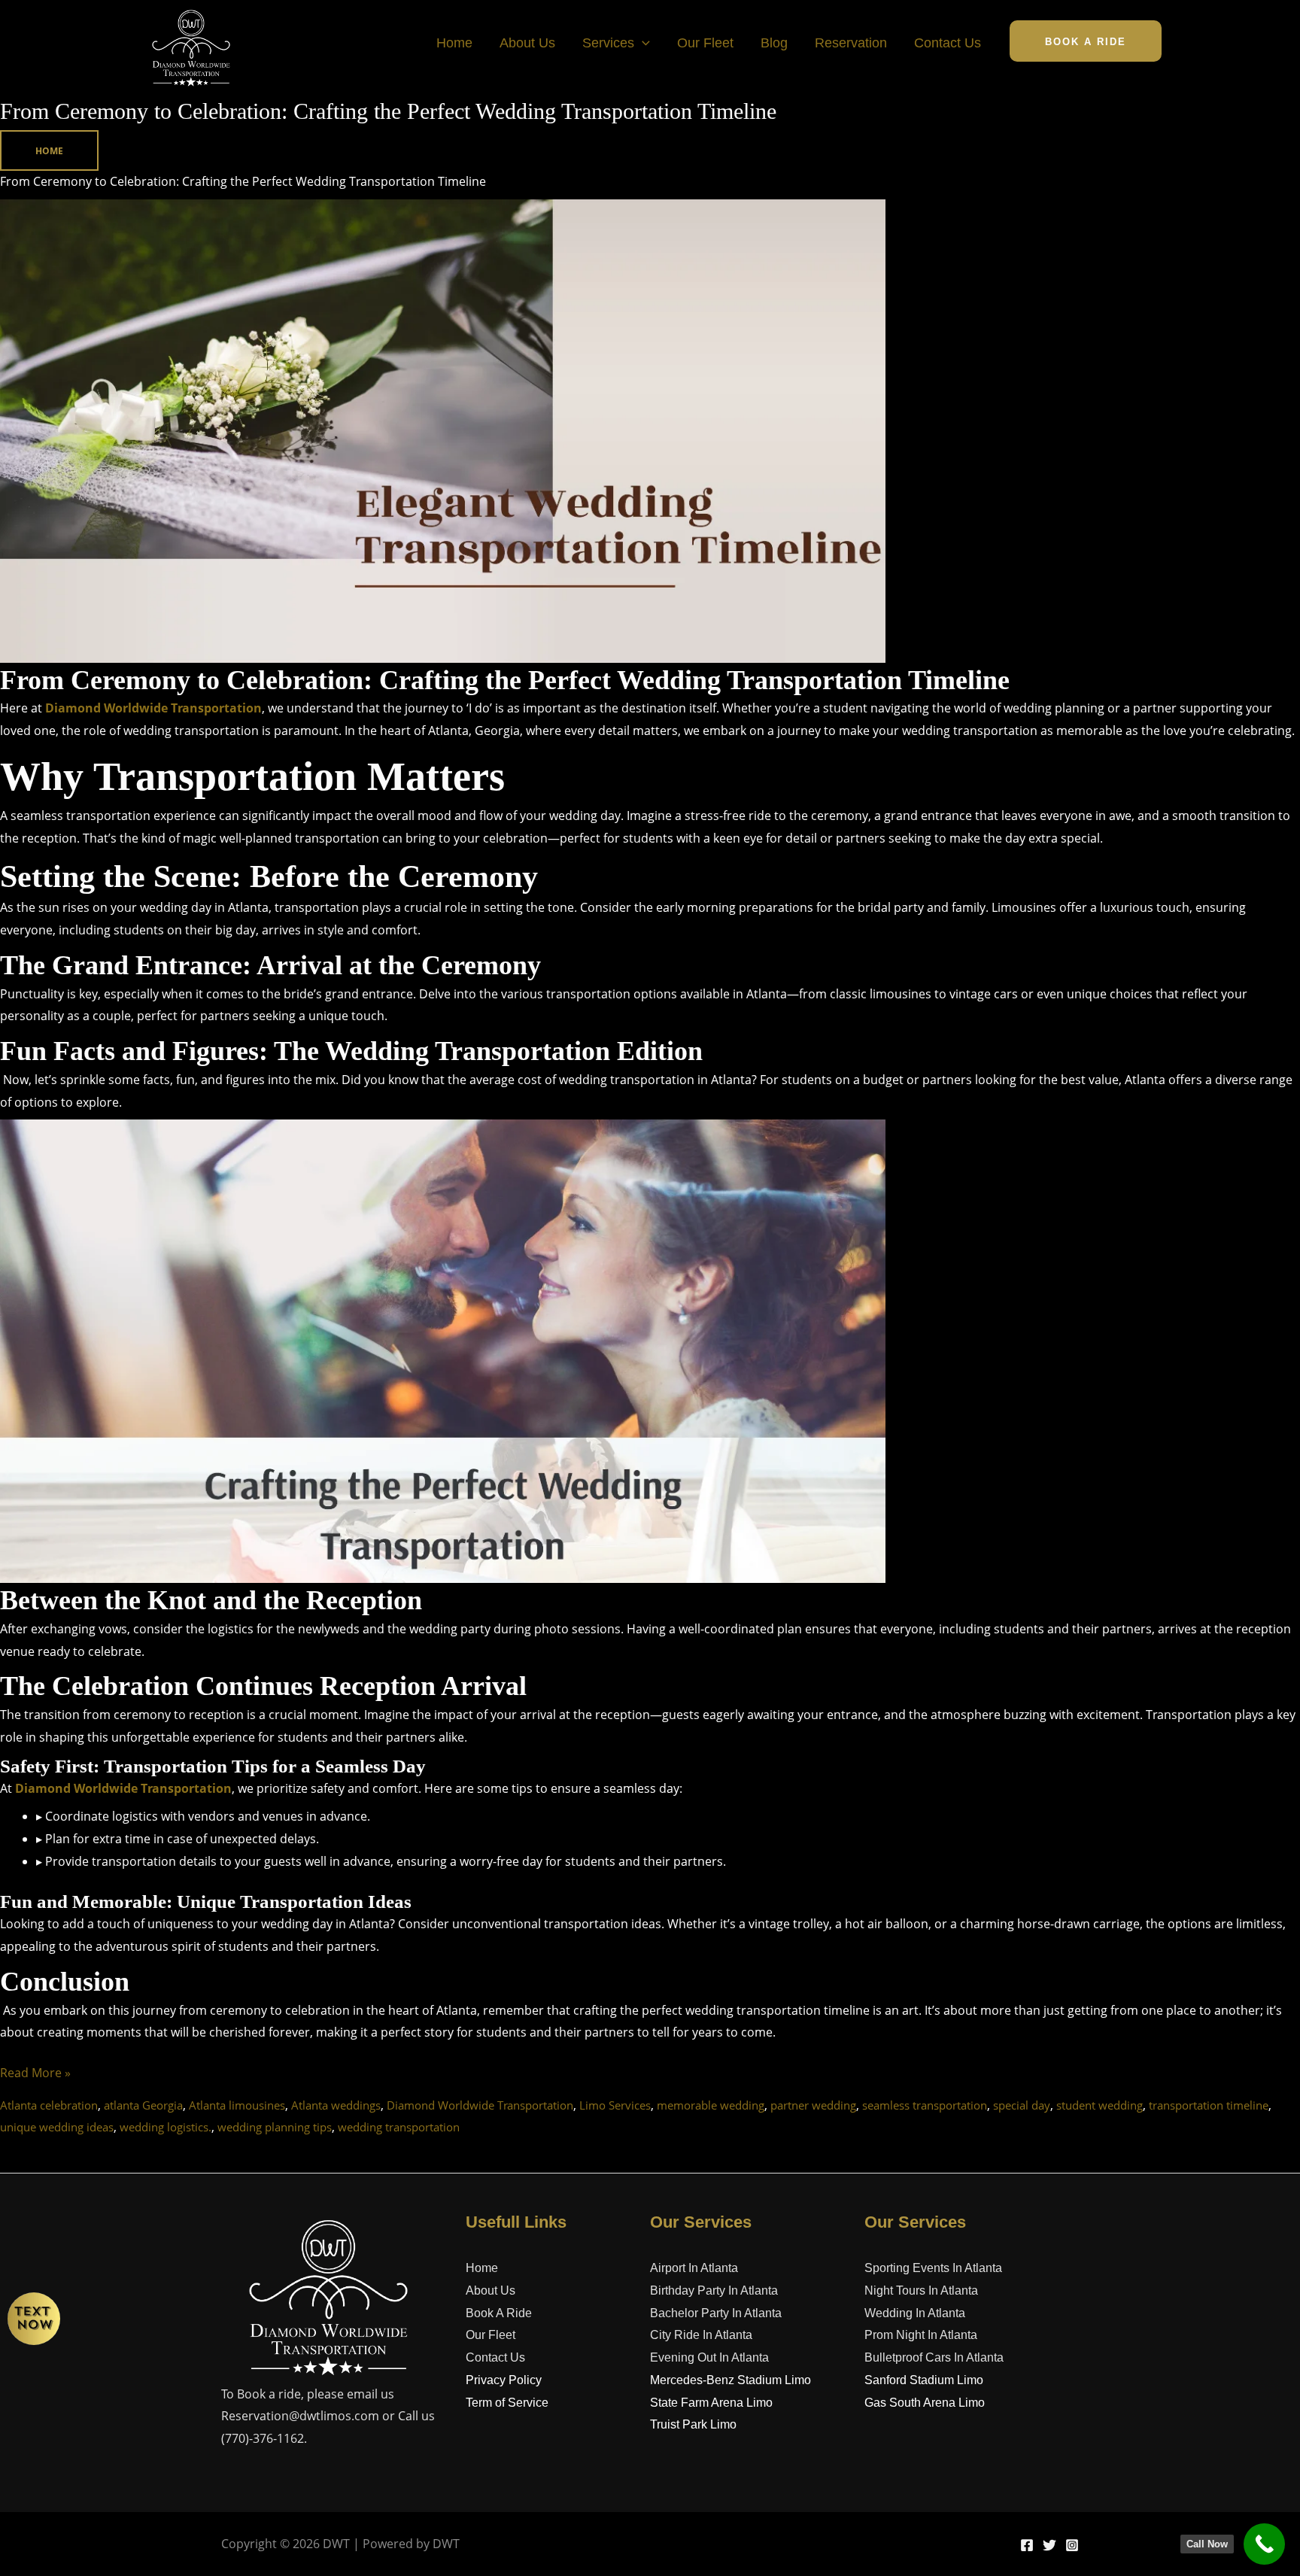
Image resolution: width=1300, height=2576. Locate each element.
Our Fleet (705, 43)
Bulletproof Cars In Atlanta (934, 2357)
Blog (774, 43)
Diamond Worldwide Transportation (153, 708)
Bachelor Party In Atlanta (716, 2313)
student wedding (1100, 2105)
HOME (49, 151)
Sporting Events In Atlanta (933, 2268)
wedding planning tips (275, 2127)
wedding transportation (399, 2127)
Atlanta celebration (49, 2105)
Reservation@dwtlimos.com (300, 2416)
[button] (642, 43)
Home (454, 43)
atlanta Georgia (143, 2105)
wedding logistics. (166, 2127)
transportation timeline (1209, 2105)
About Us (527, 43)
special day (1022, 2105)
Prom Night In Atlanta (921, 2335)
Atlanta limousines (237, 2105)
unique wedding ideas (57, 2127)
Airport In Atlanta (694, 2268)
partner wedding (813, 2105)
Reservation (851, 43)
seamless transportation (925, 2105)
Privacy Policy (504, 2380)
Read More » (35, 2072)
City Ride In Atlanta (701, 2335)
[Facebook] (1027, 2545)
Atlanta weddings (336, 2105)
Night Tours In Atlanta (921, 2290)
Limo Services (615, 2105)
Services (608, 43)
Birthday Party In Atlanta (714, 2290)
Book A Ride (499, 2313)
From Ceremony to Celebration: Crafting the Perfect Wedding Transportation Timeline (388, 111)
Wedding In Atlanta (915, 2313)
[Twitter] (1049, 2545)
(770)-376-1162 (263, 2438)
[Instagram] (1072, 2545)
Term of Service (507, 2403)
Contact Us (948, 43)
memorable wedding (711, 2105)
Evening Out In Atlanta (709, 2357)
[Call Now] (1264, 2544)
